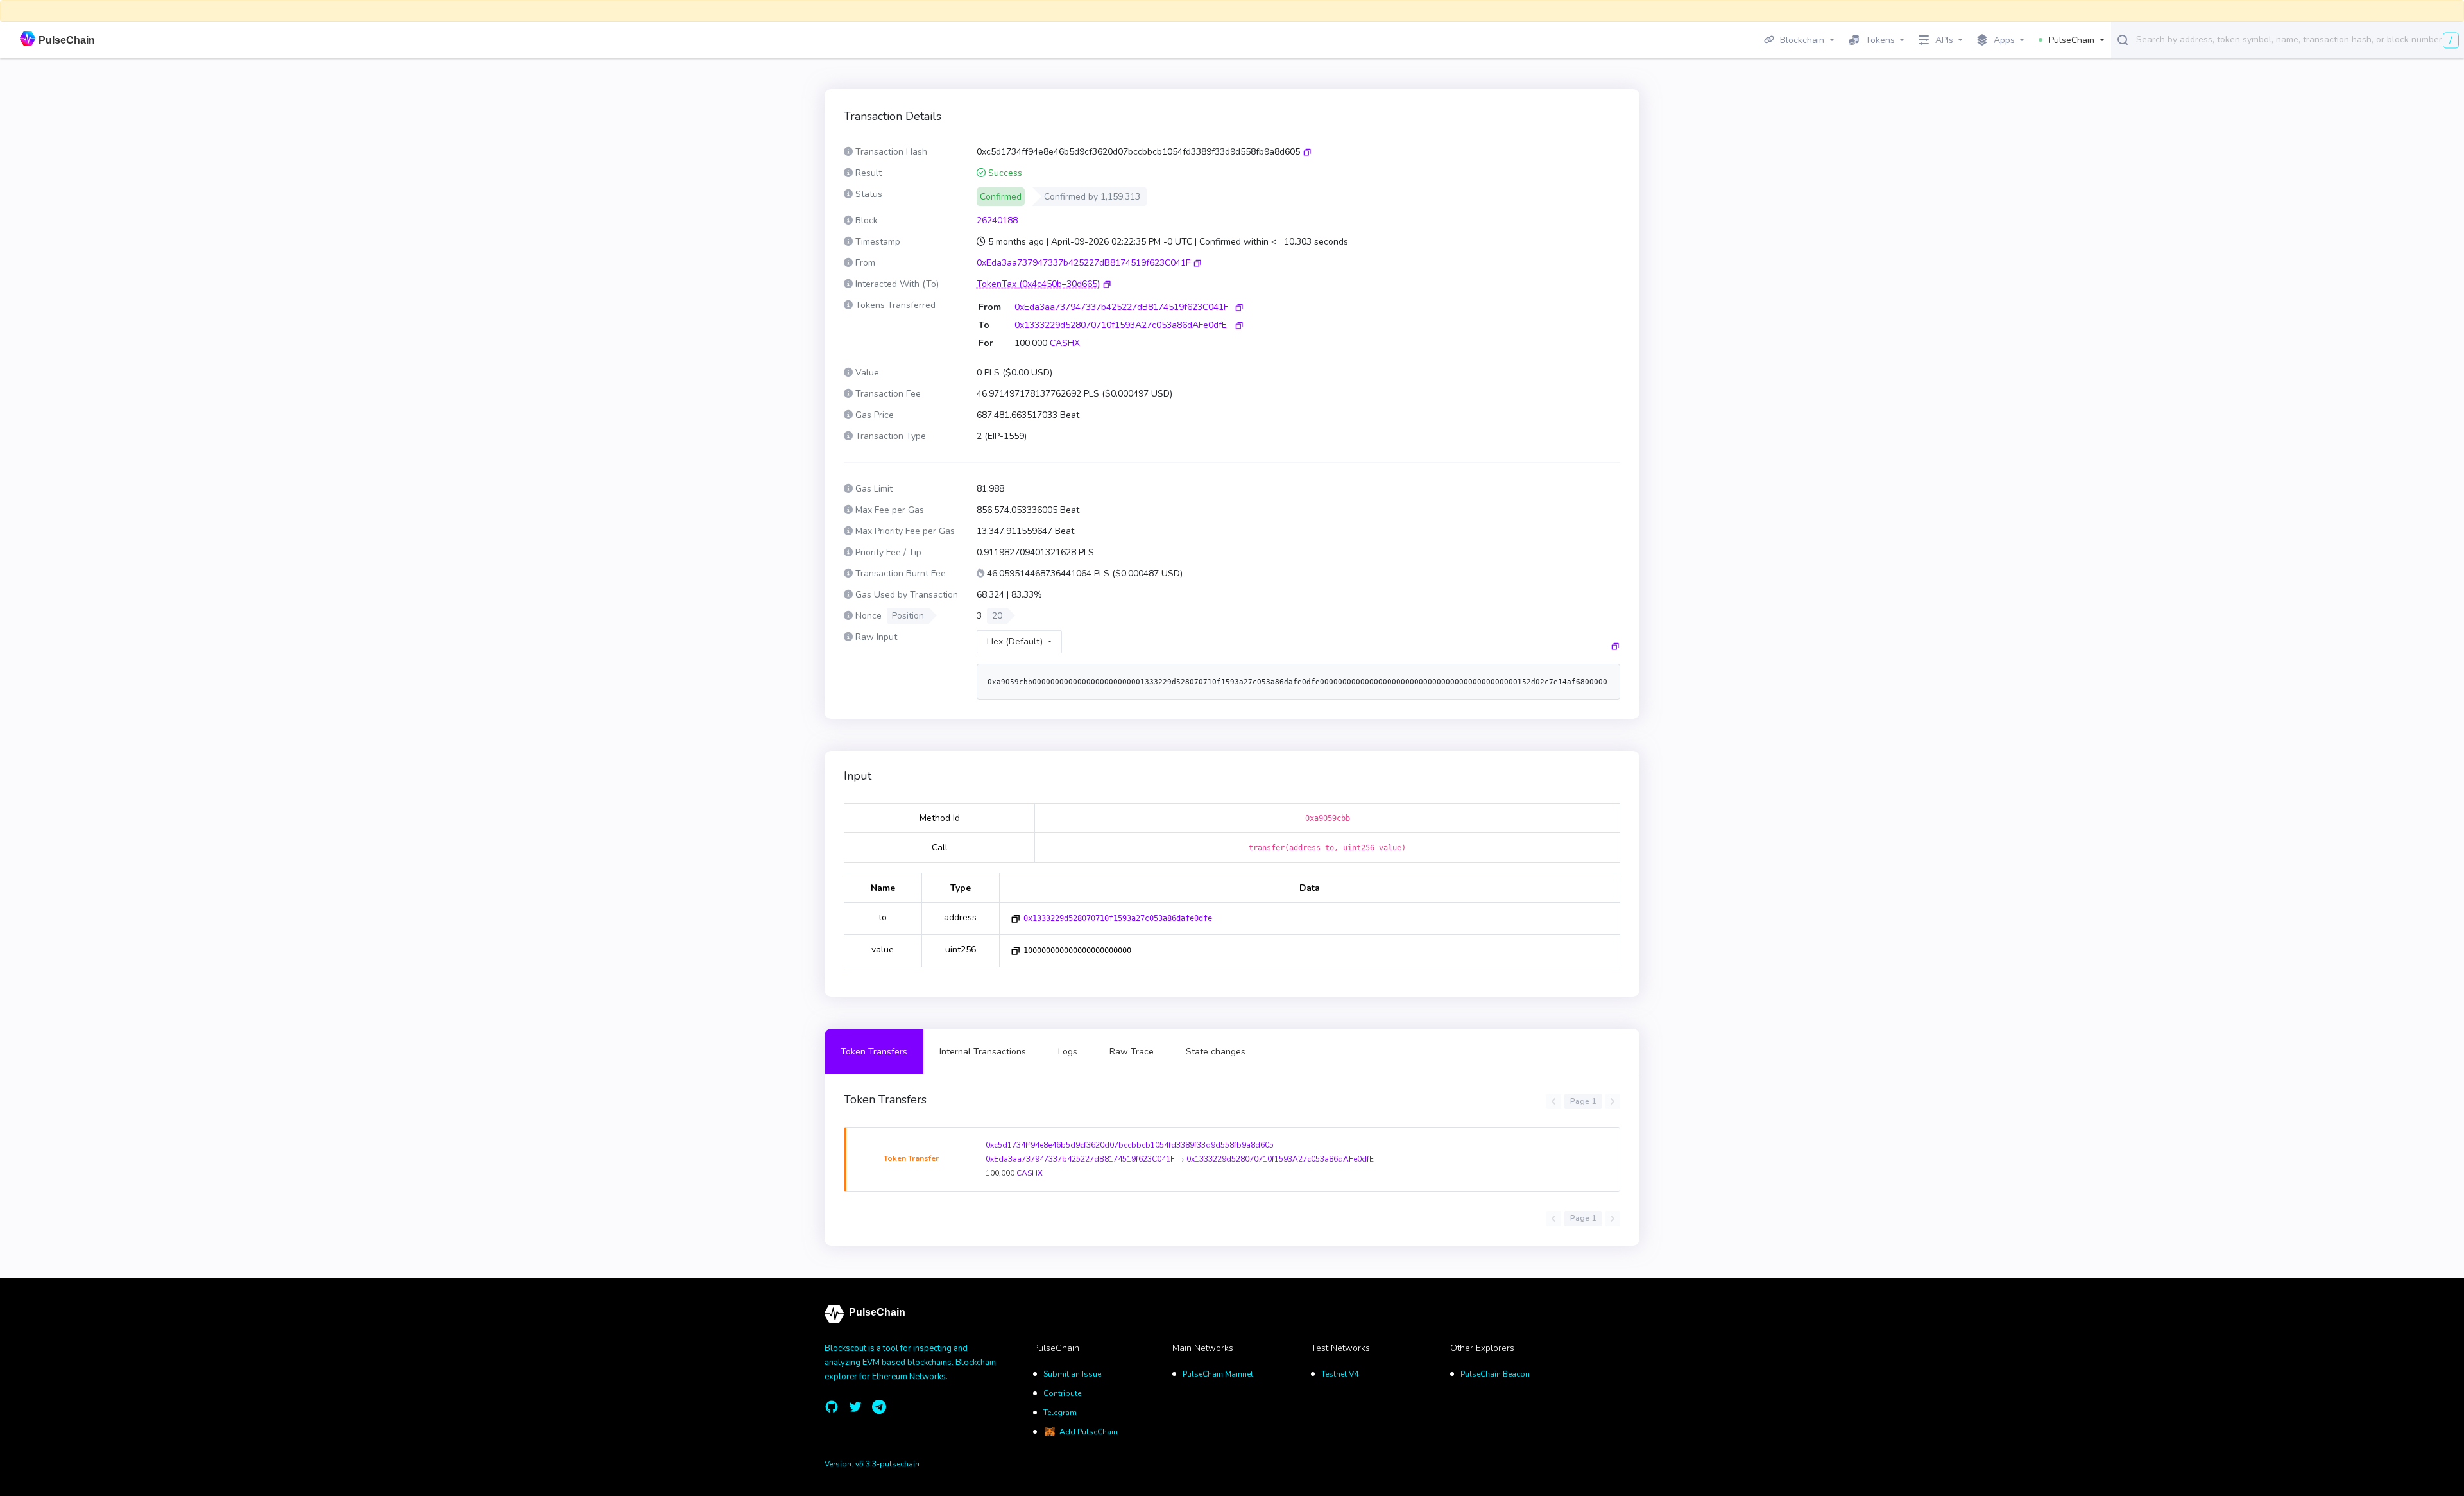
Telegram (1060, 1413)
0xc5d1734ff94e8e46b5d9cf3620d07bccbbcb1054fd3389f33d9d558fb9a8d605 (1130, 1145)
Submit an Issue (1072, 1374)
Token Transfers (874, 1052)
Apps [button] (2004, 40)
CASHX (1065, 343)
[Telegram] (879, 1407)
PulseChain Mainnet (1218, 1374)
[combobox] (2297, 39)
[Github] (832, 1407)
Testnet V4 (1340, 1374)
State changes (1216, 1052)
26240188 (997, 220)
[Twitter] (855, 1407)
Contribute (1062, 1393)
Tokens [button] (1880, 40)
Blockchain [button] (1802, 40)
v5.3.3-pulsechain (887, 1464)
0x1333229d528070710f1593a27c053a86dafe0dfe (1118, 918)
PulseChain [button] (2072, 40)
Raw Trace (1132, 1052)
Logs (1068, 1052)
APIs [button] (1944, 40)
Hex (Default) (1015, 641)
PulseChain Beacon (1495, 1374)
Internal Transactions (983, 1052)
